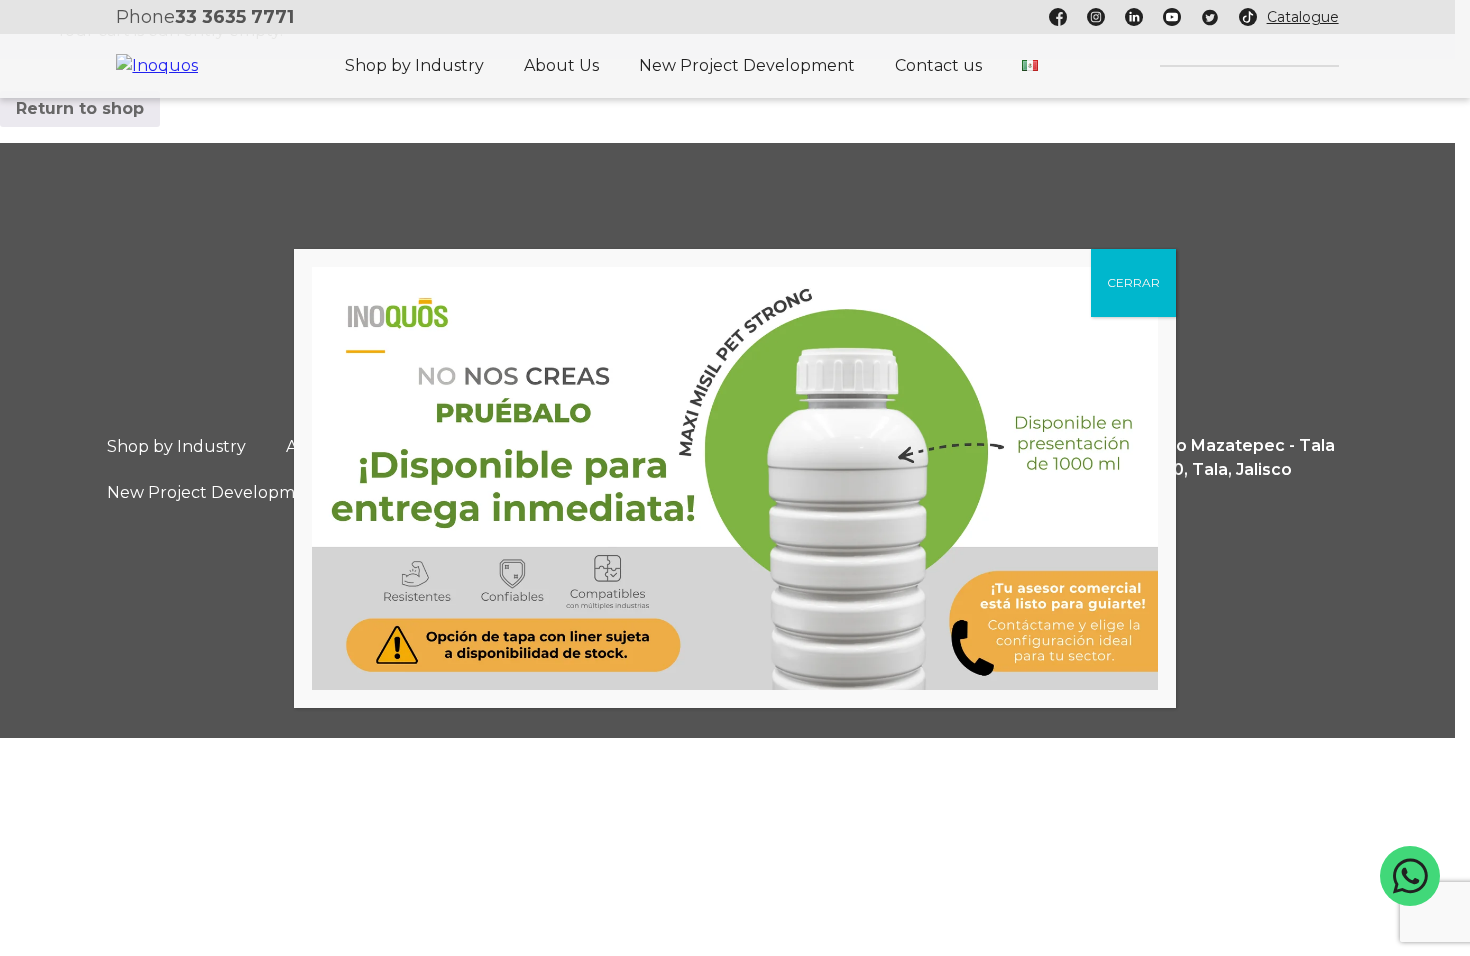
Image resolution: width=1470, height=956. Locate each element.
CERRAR (1133, 282)
